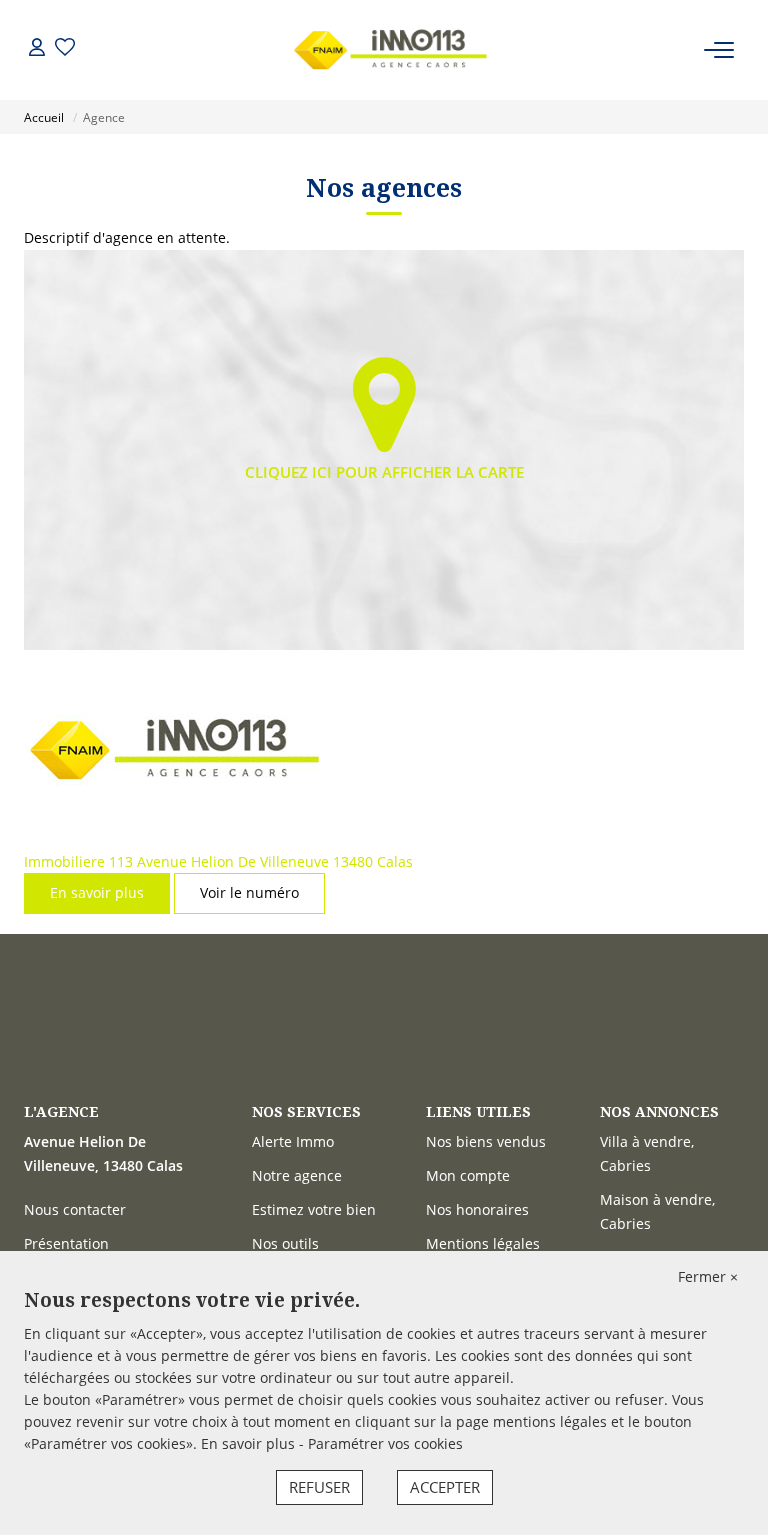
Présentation (66, 1243)
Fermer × (708, 1276)
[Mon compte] (37, 49)
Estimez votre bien (314, 1209)
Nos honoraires (477, 1209)
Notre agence (297, 1175)
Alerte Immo (293, 1141)
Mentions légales (483, 1243)
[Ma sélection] (65, 49)
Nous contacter (75, 1209)
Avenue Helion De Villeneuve (233, 861)
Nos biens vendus (486, 1141)
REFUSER (319, 1487)
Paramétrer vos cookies (385, 1443)
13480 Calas (373, 861)
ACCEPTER (445, 1487)
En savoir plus (97, 892)
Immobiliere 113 (78, 861)
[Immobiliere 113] (390, 50)
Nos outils (285, 1243)
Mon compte (468, 1175)
